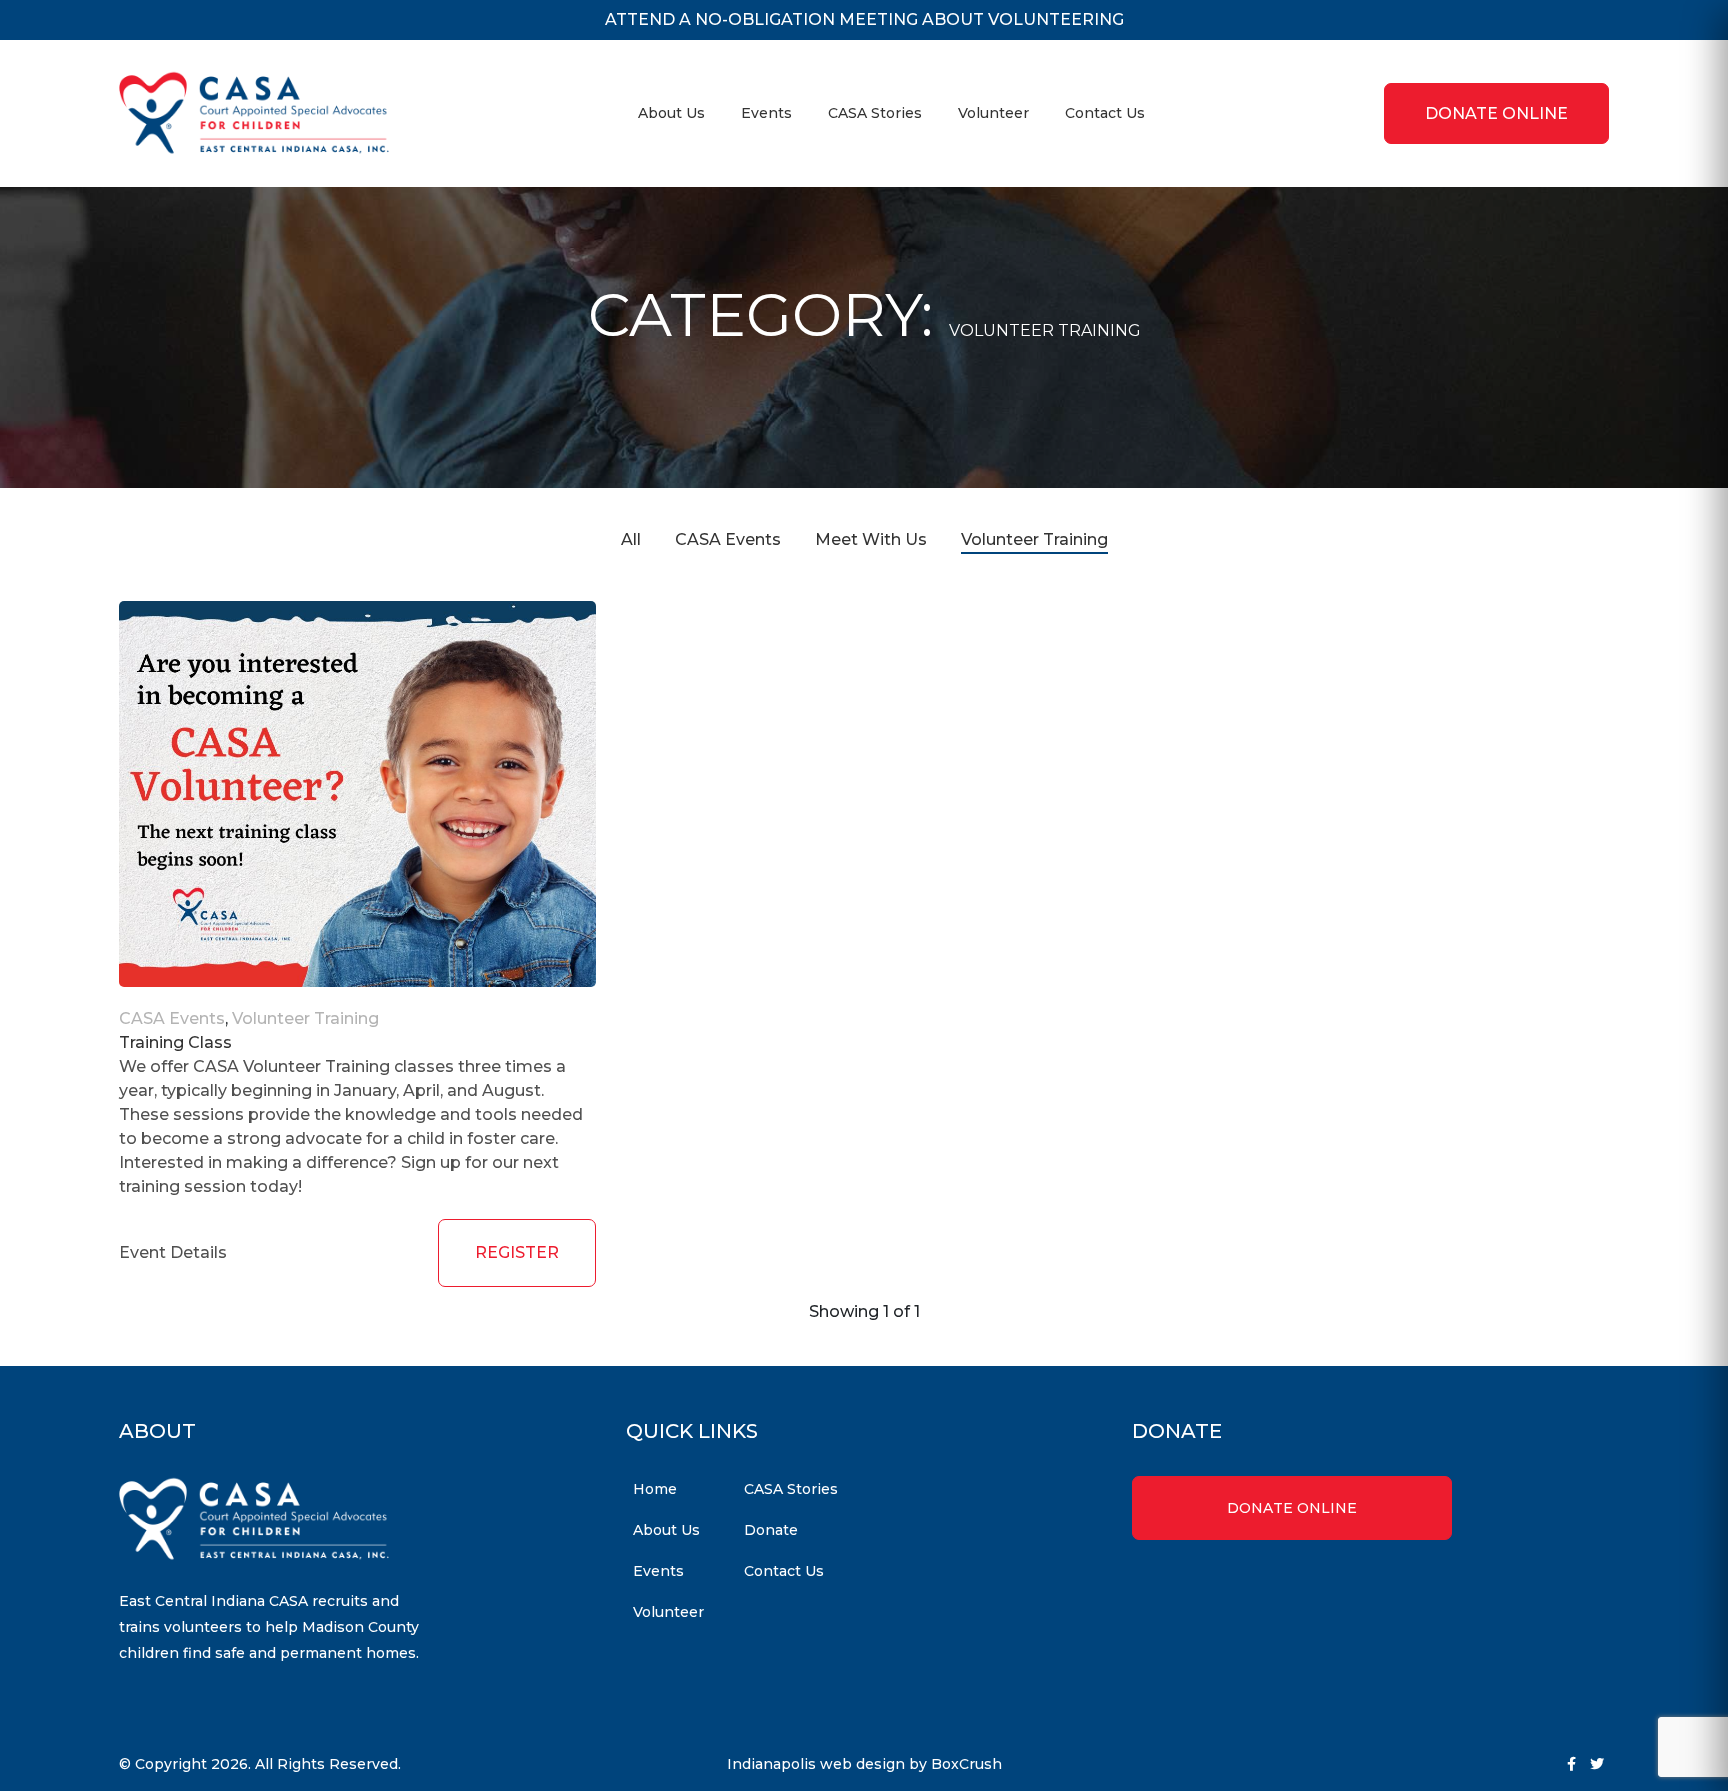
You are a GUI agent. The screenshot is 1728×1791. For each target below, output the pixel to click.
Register (517, 1252)
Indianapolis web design (816, 1764)
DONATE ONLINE (1496, 113)
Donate (771, 1530)
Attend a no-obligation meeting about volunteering (864, 19)
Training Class (175, 1042)
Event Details (173, 1252)
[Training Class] (357, 794)
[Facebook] (1571, 1764)
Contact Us (1105, 113)
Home (655, 1489)
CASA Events (728, 539)
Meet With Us (871, 539)
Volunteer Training (1034, 539)
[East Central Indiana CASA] (254, 113)
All (631, 539)
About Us (671, 113)
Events (766, 113)
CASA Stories (875, 113)
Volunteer (993, 113)
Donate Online (1292, 1508)
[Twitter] (1597, 1764)
